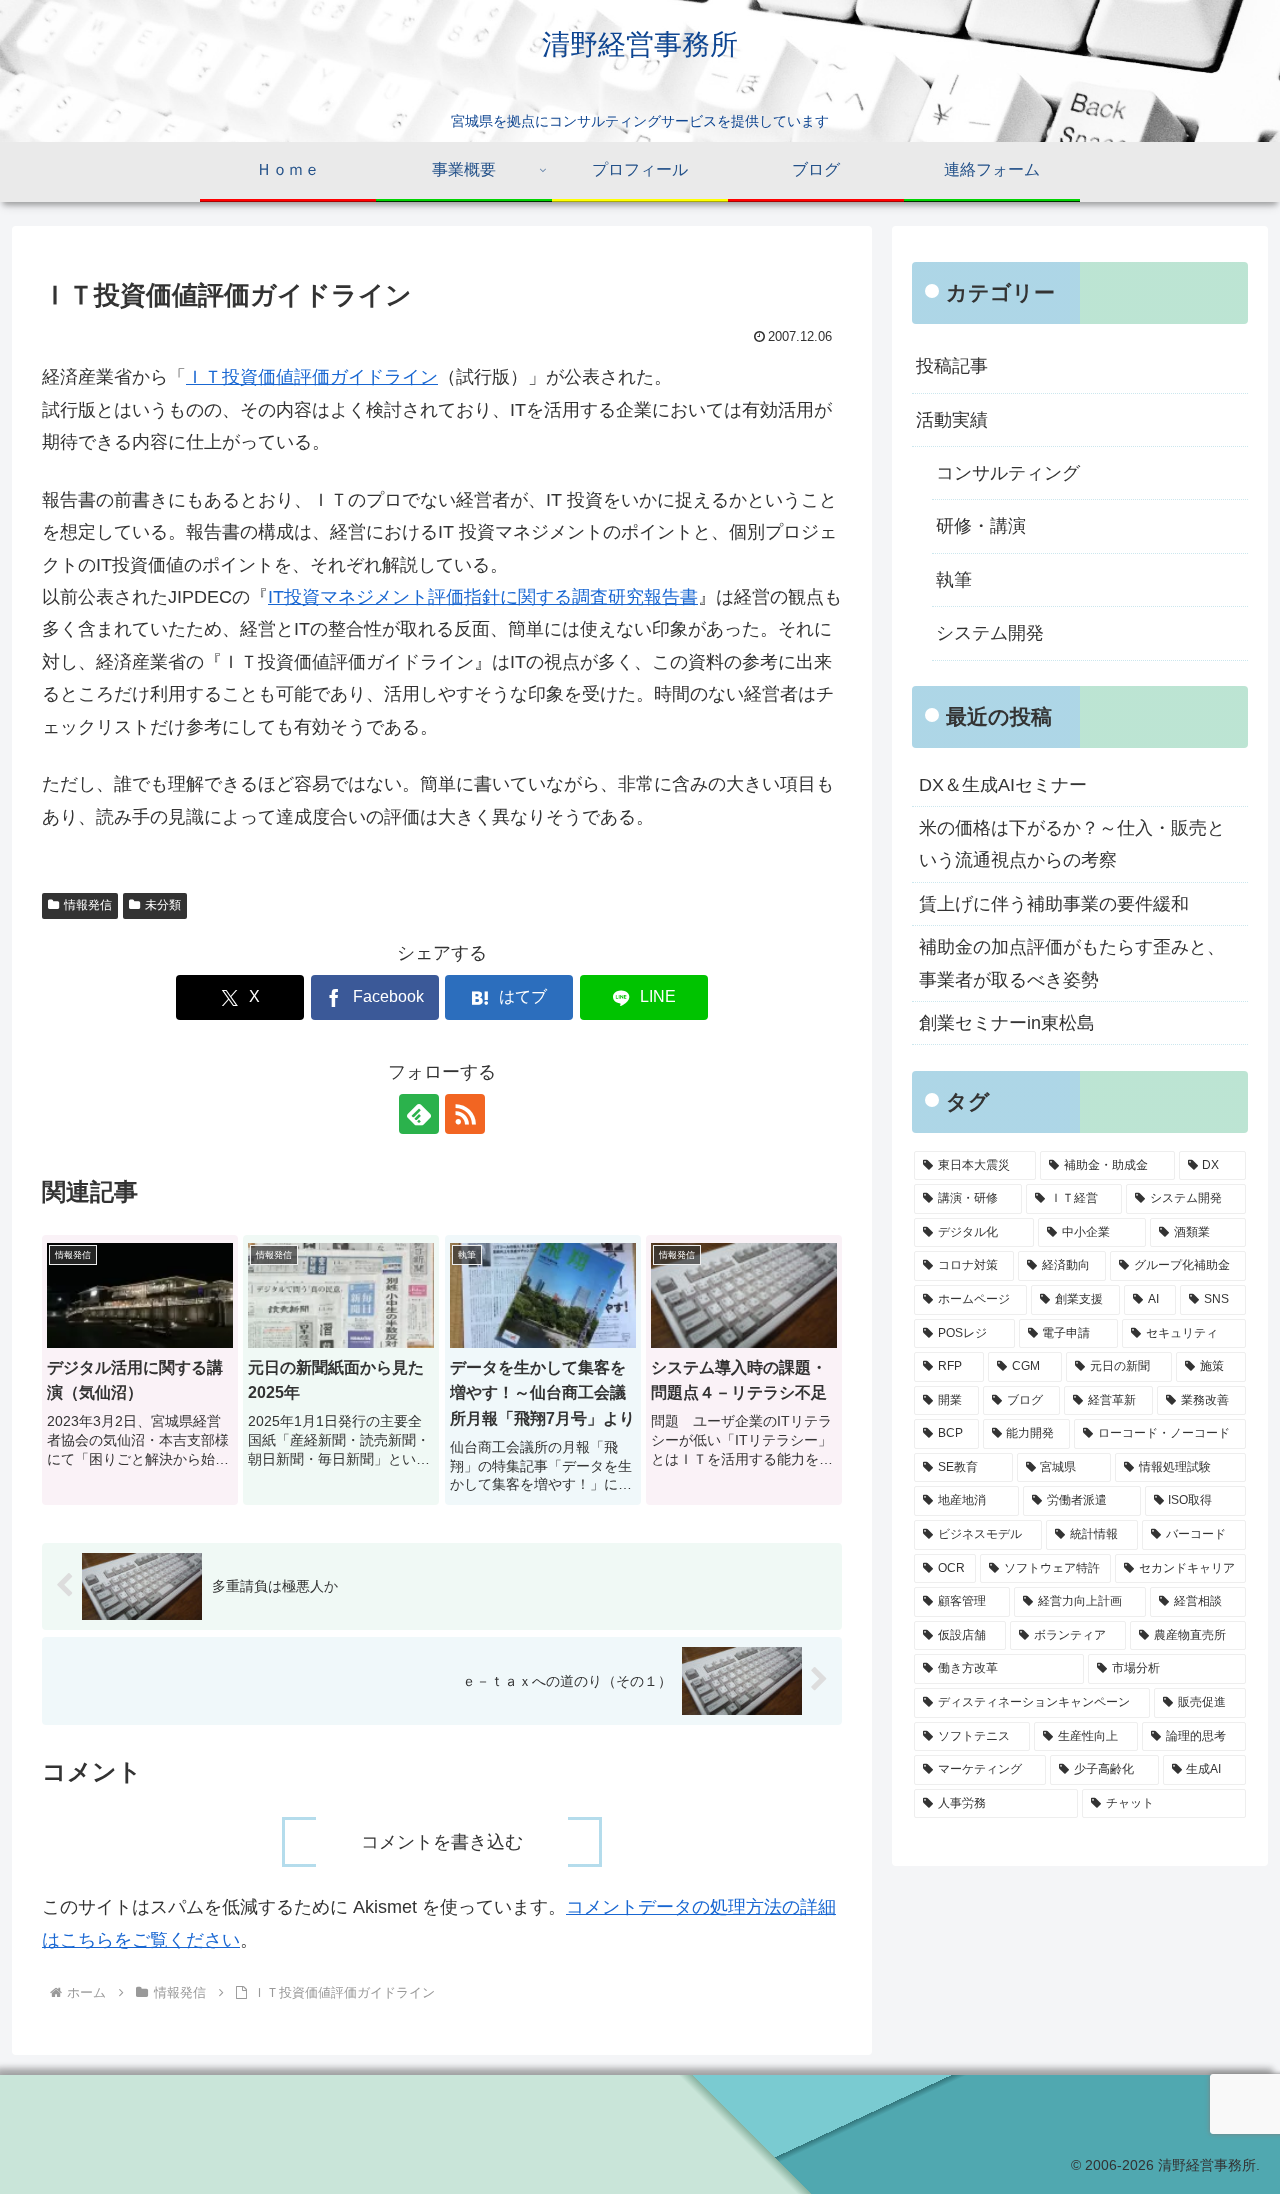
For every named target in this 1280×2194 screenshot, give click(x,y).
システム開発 (990, 633)
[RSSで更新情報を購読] (465, 1114)
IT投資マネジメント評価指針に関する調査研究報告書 (483, 597)
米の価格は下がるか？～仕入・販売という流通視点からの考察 (1072, 844)
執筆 (954, 580)
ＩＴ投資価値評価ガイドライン (312, 377)
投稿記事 (952, 366)
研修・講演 (981, 526)
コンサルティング (1008, 473)
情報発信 (88, 905)
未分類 (163, 905)
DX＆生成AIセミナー (1003, 785)
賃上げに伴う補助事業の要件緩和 (1054, 904)
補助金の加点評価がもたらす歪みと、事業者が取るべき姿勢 (1072, 963)
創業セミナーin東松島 (1007, 1023)
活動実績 (952, 420)
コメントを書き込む (442, 1842)
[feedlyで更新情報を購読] (419, 1114)
